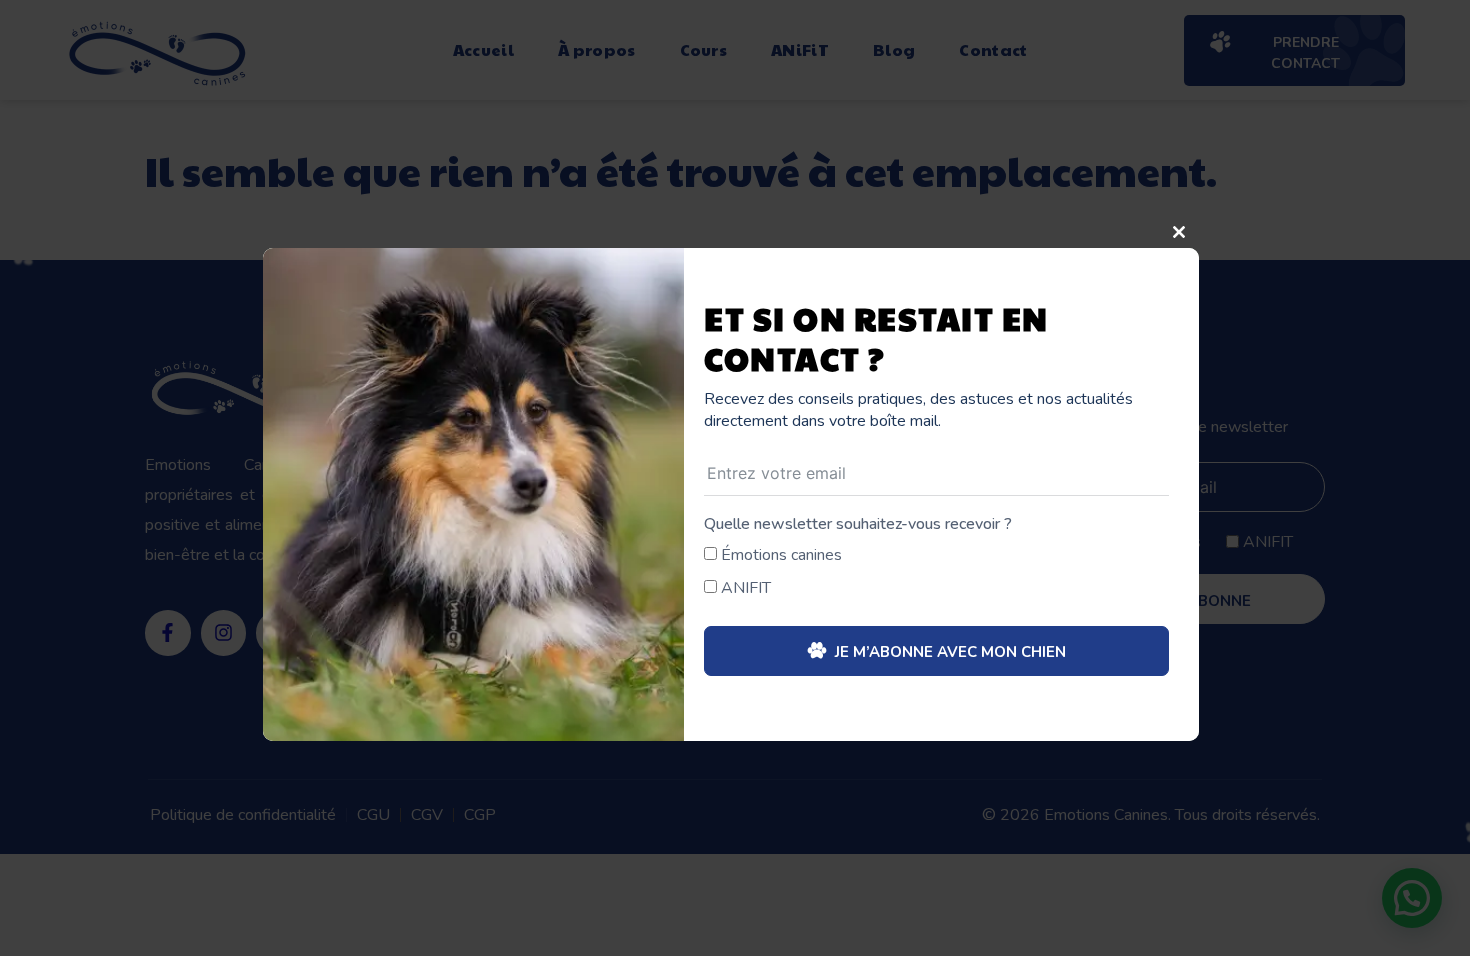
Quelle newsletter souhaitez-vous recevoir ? (858, 524)
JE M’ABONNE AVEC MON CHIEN (948, 652)
